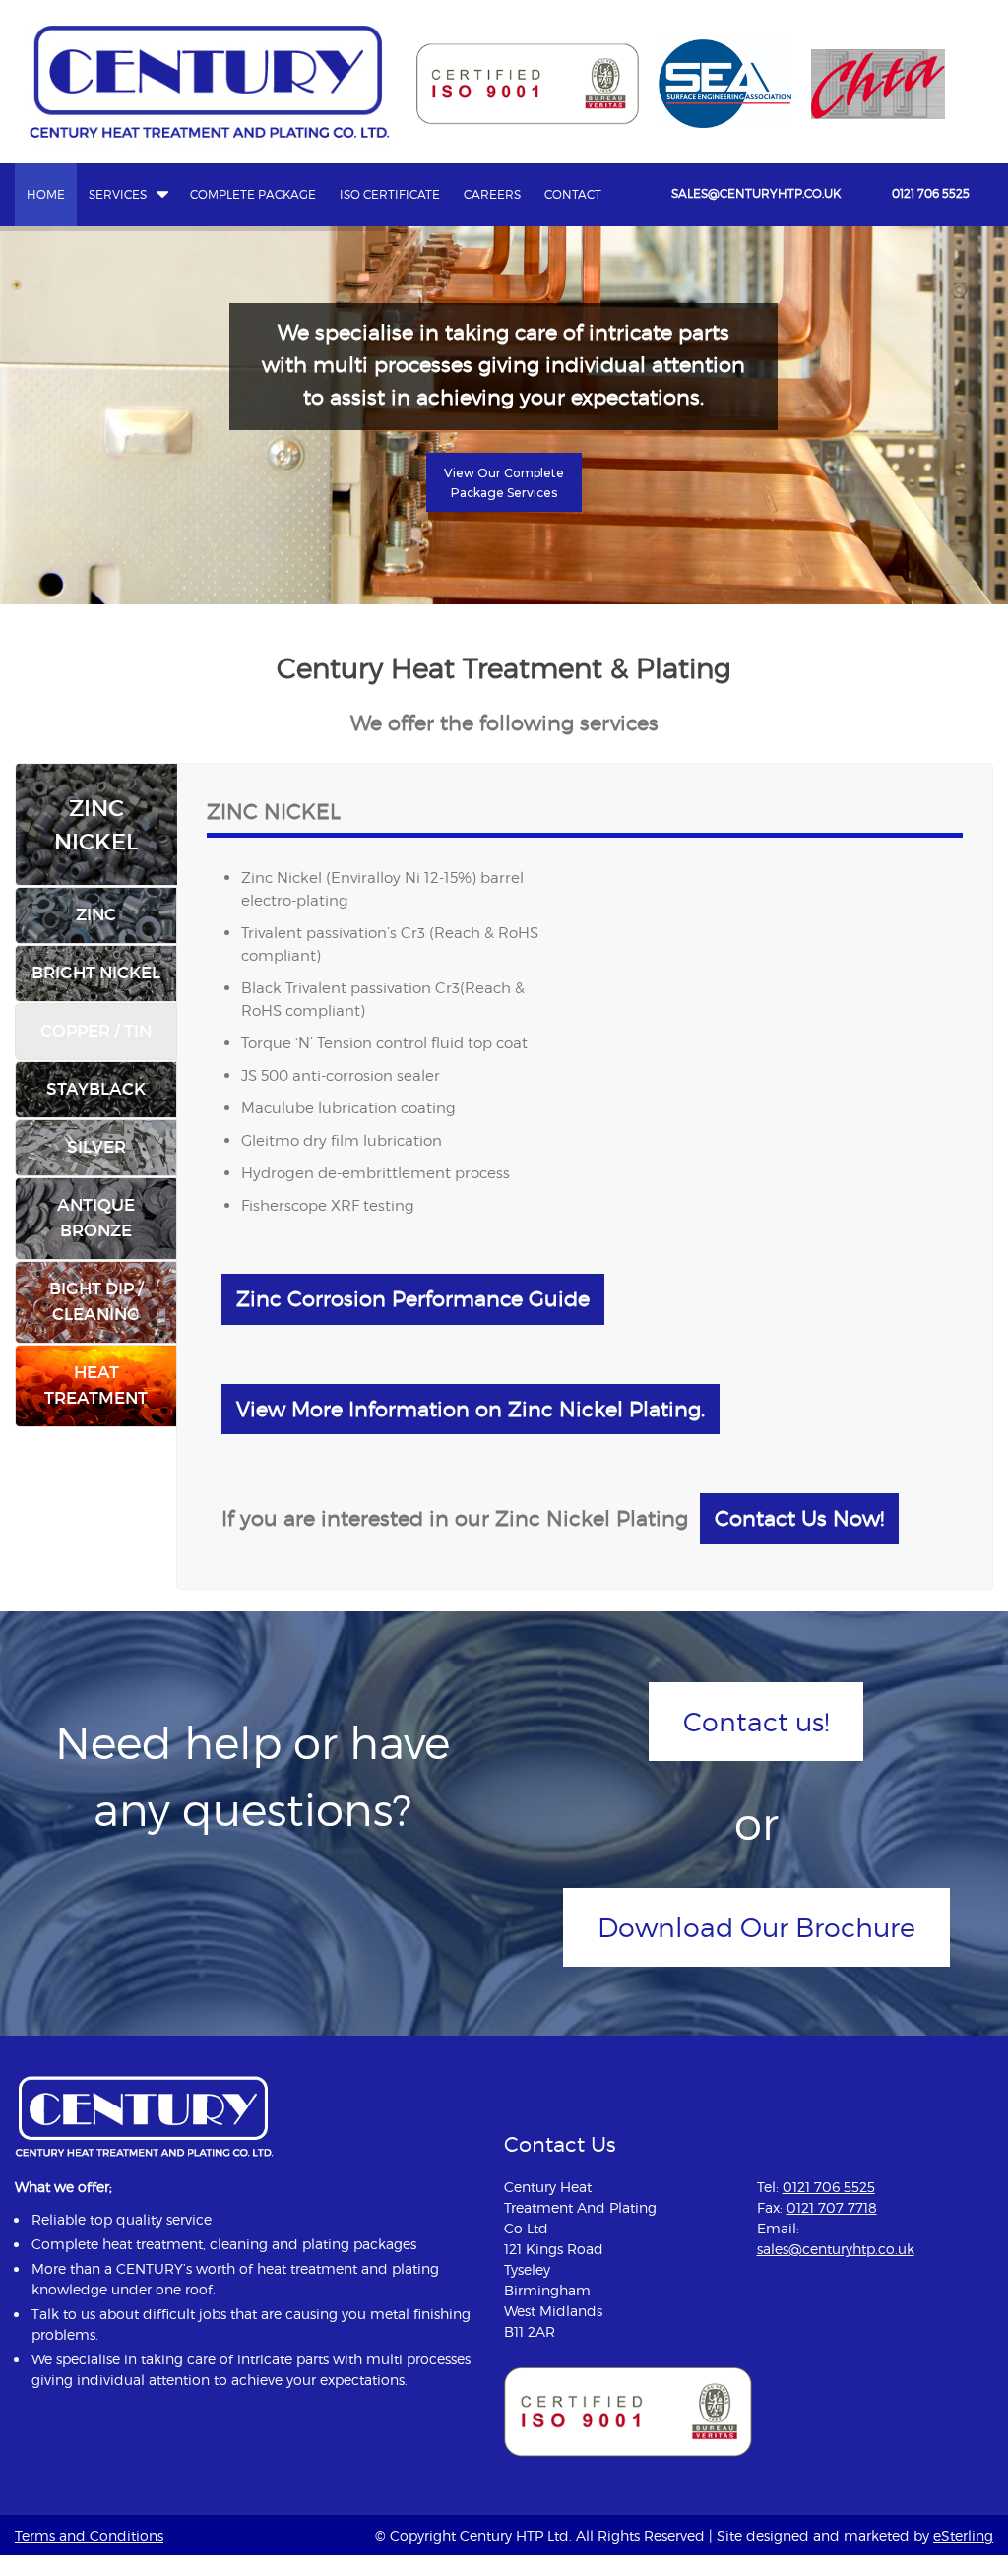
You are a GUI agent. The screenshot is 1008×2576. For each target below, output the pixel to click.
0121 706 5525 (931, 193)
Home (46, 194)
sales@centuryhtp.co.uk (756, 193)
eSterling (963, 2535)
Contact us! (756, 1722)
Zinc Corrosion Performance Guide (413, 1299)
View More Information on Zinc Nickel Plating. (471, 1409)
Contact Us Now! (799, 1518)
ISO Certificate (390, 194)
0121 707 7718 (832, 2207)
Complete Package (253, 194)
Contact (573, 194)
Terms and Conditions (89, 2535)
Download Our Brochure (756, 1927)
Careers (492, 194)
